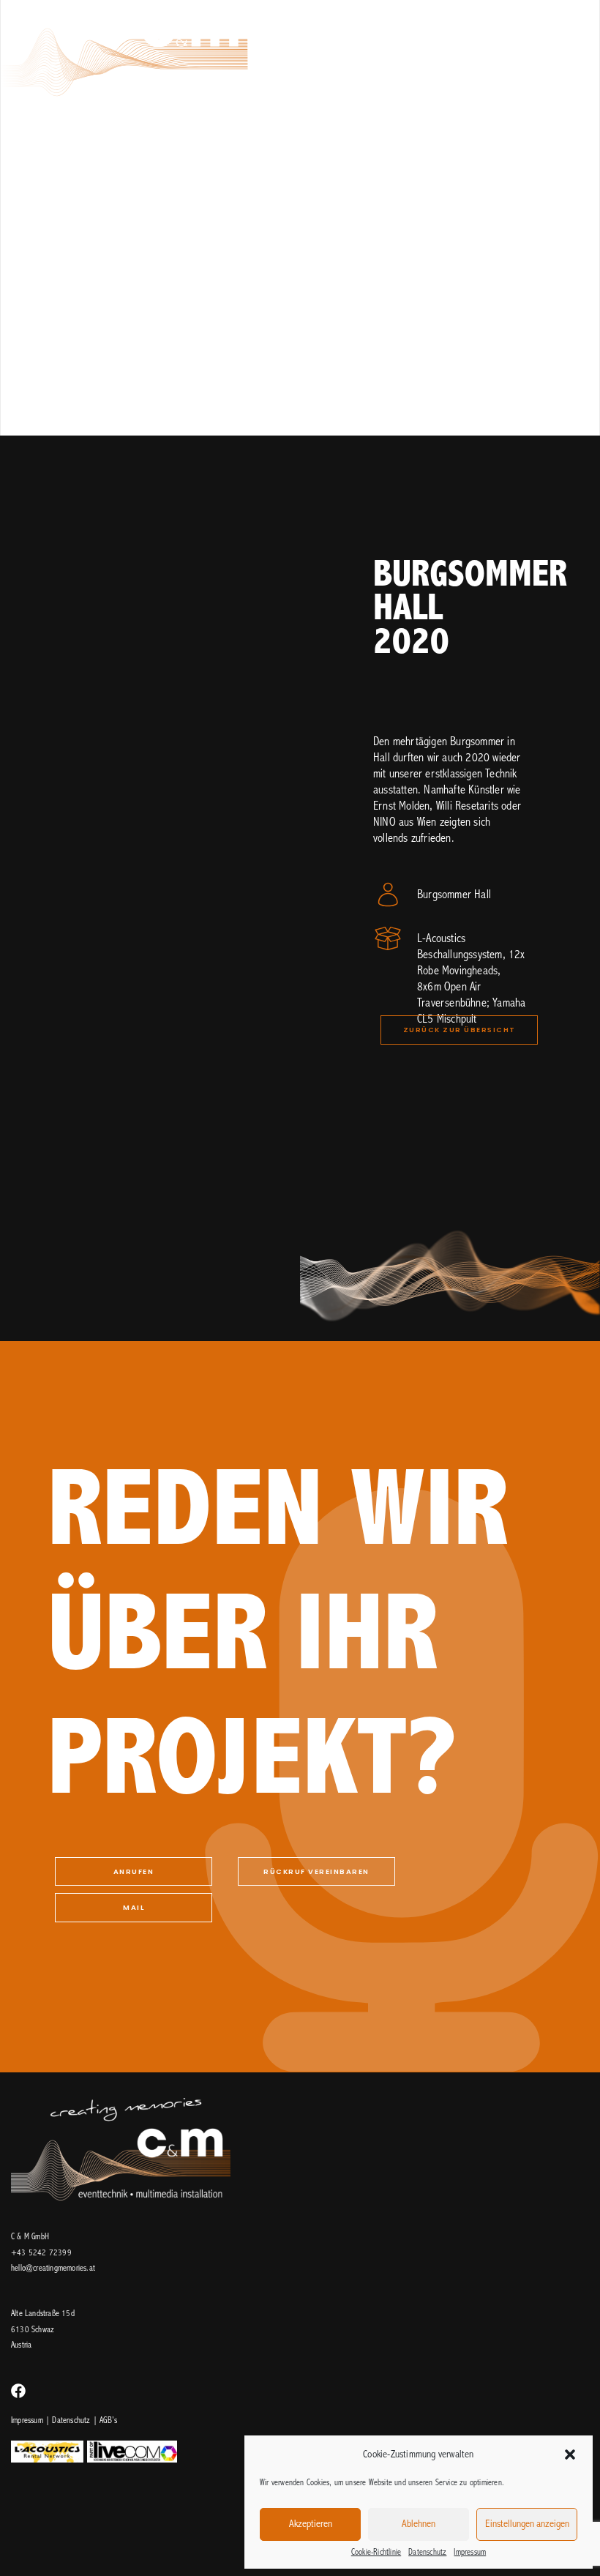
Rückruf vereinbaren (316, 1871)
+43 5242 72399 (41, 2253)
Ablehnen (419, 2524)
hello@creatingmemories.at (53, 2269)
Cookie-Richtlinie (376, 2553)
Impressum (470, 2553)
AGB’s (108, 2421)
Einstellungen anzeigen (527, 2524)
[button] (570, 2454)
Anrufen (134, 1871)
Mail (134, 1907)
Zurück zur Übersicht (460, 1030)
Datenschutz (427, 2553)
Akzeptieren (311, 2524)
